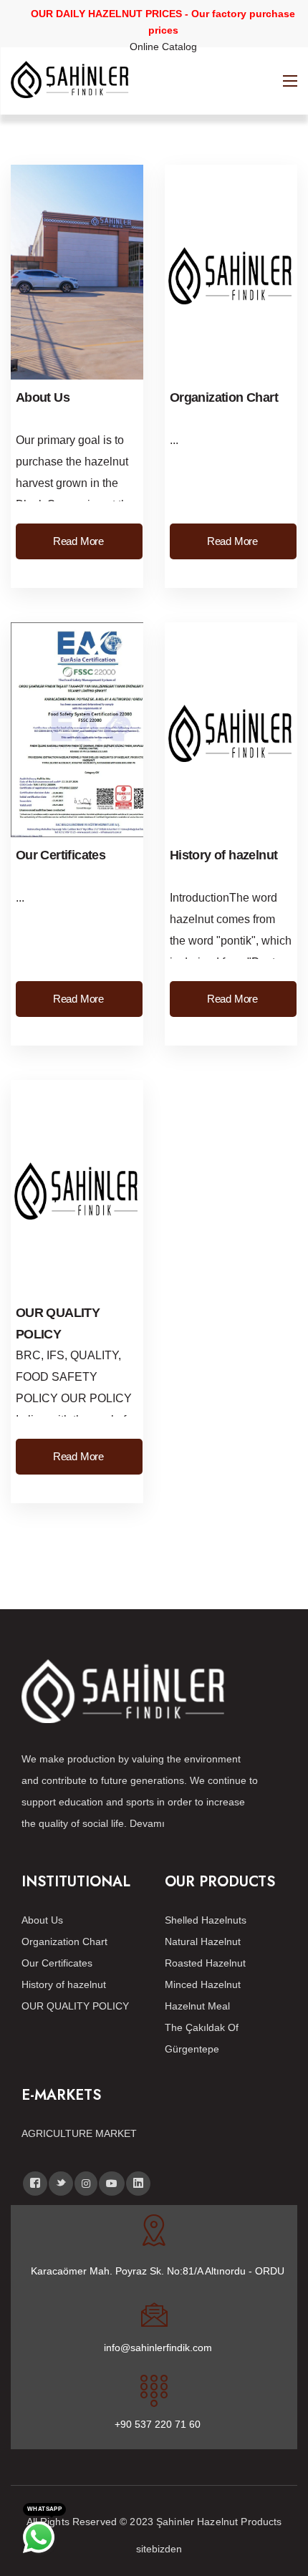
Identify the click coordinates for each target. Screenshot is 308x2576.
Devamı (147, 1823)
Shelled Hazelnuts (206, 1920)
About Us (43, 397)
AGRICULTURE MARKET (79, 2133)
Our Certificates (61, 855)
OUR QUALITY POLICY (75, 2006)
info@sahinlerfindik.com (158, 2348)
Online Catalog (163, 47)
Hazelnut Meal (197, 2006)
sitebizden (159, 2549)
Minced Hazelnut (203, 1984)
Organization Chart (224, 397)
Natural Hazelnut (203, 1941)
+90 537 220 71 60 (158, 2424)
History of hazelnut (224, 855)
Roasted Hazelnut (205, 1963)
